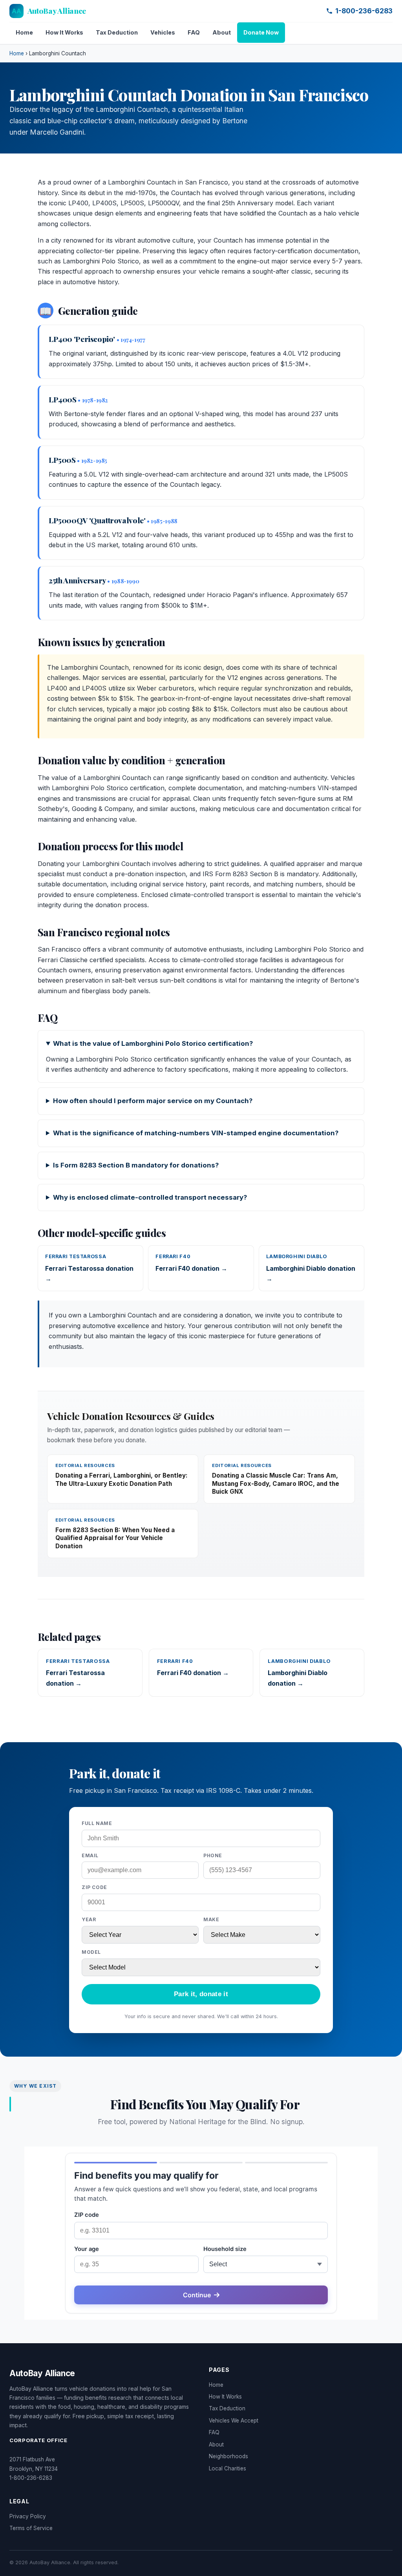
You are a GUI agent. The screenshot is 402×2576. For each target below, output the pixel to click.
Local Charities (227, 2468)
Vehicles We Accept (234, 2421)
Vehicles (163, 32)
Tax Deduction (117, 32)
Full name (97, 1823)
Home (24, 32)
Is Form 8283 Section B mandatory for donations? (136, 1165)
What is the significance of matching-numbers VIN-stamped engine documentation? (196, 1133)
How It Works (64, 32)
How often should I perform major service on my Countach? (153, 1101)
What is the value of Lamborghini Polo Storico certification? (153, 1043)
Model (91, 1952)
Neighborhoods (228, 2456)
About (222, 32)
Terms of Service (31, 2528)
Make (211, 1919)
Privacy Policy (28, 2516)
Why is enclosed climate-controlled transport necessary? (150, 1197)
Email (90, 1855)
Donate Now (261, 32)
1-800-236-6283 (364, 11)
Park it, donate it (201, 1994)
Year (89, 1919)
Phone (213, 1855)
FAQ (194, 32)
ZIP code (94, 1887)
